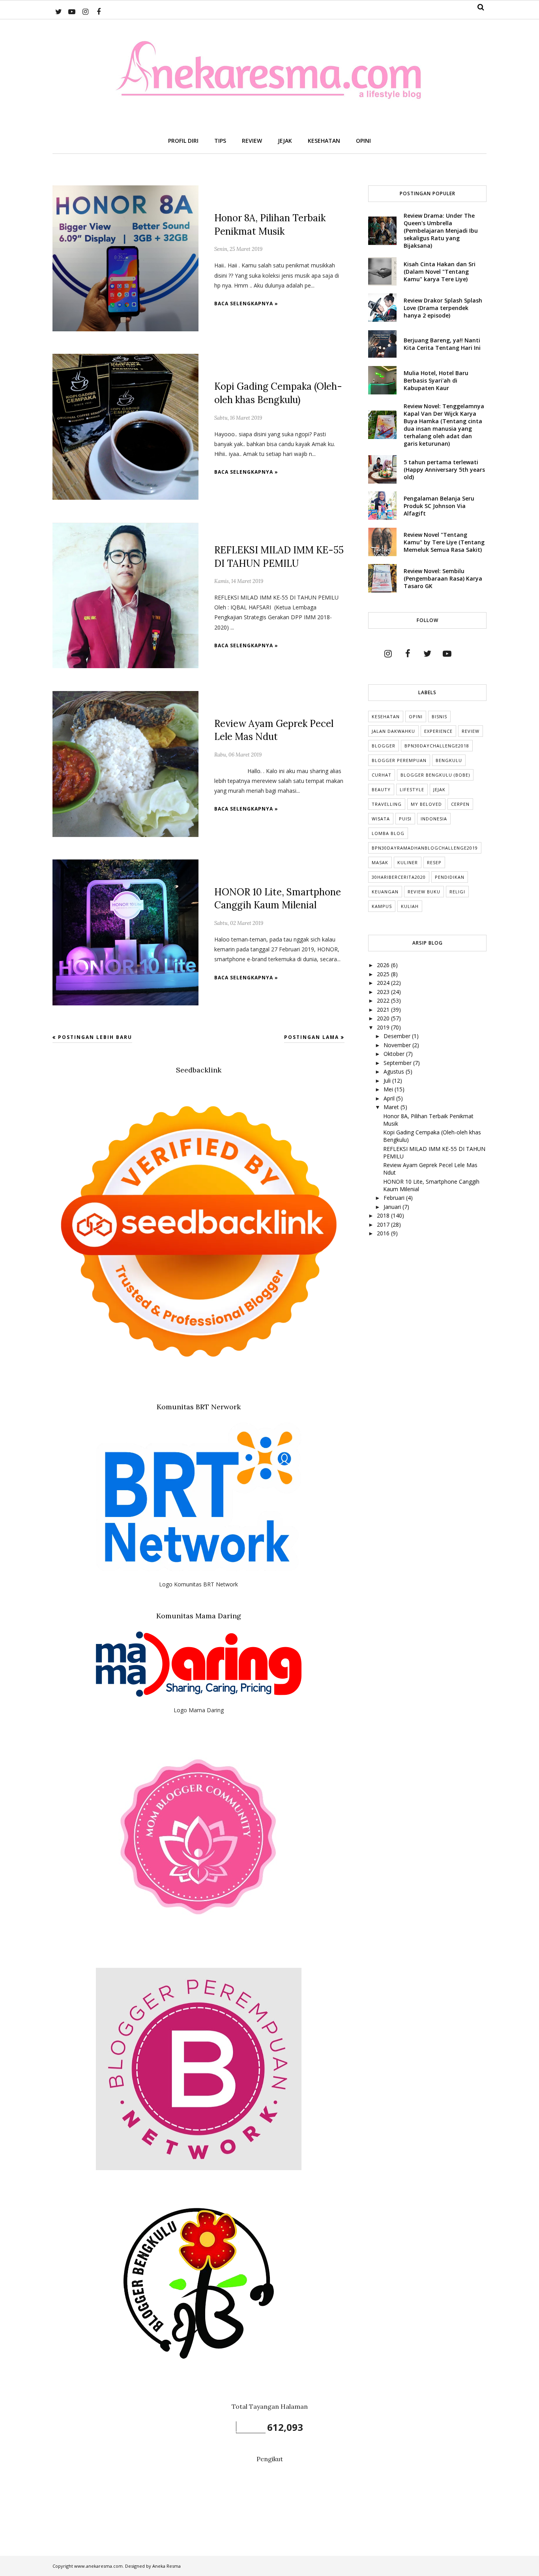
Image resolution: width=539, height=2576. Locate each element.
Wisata (381, 819)
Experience (438, 731)
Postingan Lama (312, 1037)
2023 (384, 992)
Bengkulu (449, 760)
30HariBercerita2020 (399, 877)
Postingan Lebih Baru (95, 1037)
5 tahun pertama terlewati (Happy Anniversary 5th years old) (444, 470)
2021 (384, 1010)
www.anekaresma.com (98, 2566)
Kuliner (408, 862)
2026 (384, 965)
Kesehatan (386, 716)
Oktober (395, 1054)
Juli (388, 1081)
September (398, 1063)
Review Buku (424, 892)
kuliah (410, 906)
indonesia (434, 819)
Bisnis (439, 716)
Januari (393, 1207)
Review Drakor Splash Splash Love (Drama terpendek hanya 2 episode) (443, 308)
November (398, 1045)
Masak (380, 862)
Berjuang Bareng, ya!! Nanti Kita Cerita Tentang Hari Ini (442, 344)
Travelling (387, 804)
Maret (392, 1107)
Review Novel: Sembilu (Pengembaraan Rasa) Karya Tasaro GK (443, 578)
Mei (389, 1089)
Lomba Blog (388, 833)
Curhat (382, 775)
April (390, 1098)
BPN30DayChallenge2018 (437, 746)
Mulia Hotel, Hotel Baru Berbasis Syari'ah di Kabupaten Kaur (436, 380)
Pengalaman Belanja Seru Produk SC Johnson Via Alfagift (439, 506)
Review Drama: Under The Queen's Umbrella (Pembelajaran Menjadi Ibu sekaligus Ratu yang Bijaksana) (441, 231)
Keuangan (385, 892)
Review (471, 731)
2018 (384, 1215)
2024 (384, 983)
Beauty (381, 789)
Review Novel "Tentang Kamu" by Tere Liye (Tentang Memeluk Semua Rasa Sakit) (444, 542)
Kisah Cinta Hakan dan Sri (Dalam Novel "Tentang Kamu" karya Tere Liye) (440, 272)
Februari (395, 1198)
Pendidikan (450, 877)
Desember (398, 1036)
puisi (405, 819)
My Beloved (426, 804)
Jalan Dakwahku (393, 731)
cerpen (460, 804)
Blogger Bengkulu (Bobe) (435, 775)
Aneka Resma (167, 2566)
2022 (384, 1000)
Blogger (384, 746)
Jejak (439, 789)
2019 (384, 1027)
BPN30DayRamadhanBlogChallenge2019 (425, 848)
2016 (384, 1233)
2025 (384, 974)
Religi (457, 892)
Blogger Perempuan (399, 760)
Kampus (382, 906)
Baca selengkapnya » (246, 304)
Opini (416, 716)
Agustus (395, 1071)
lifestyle (412, 789)
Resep (434, 862)
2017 (384, 1224)
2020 (384, 1018)
